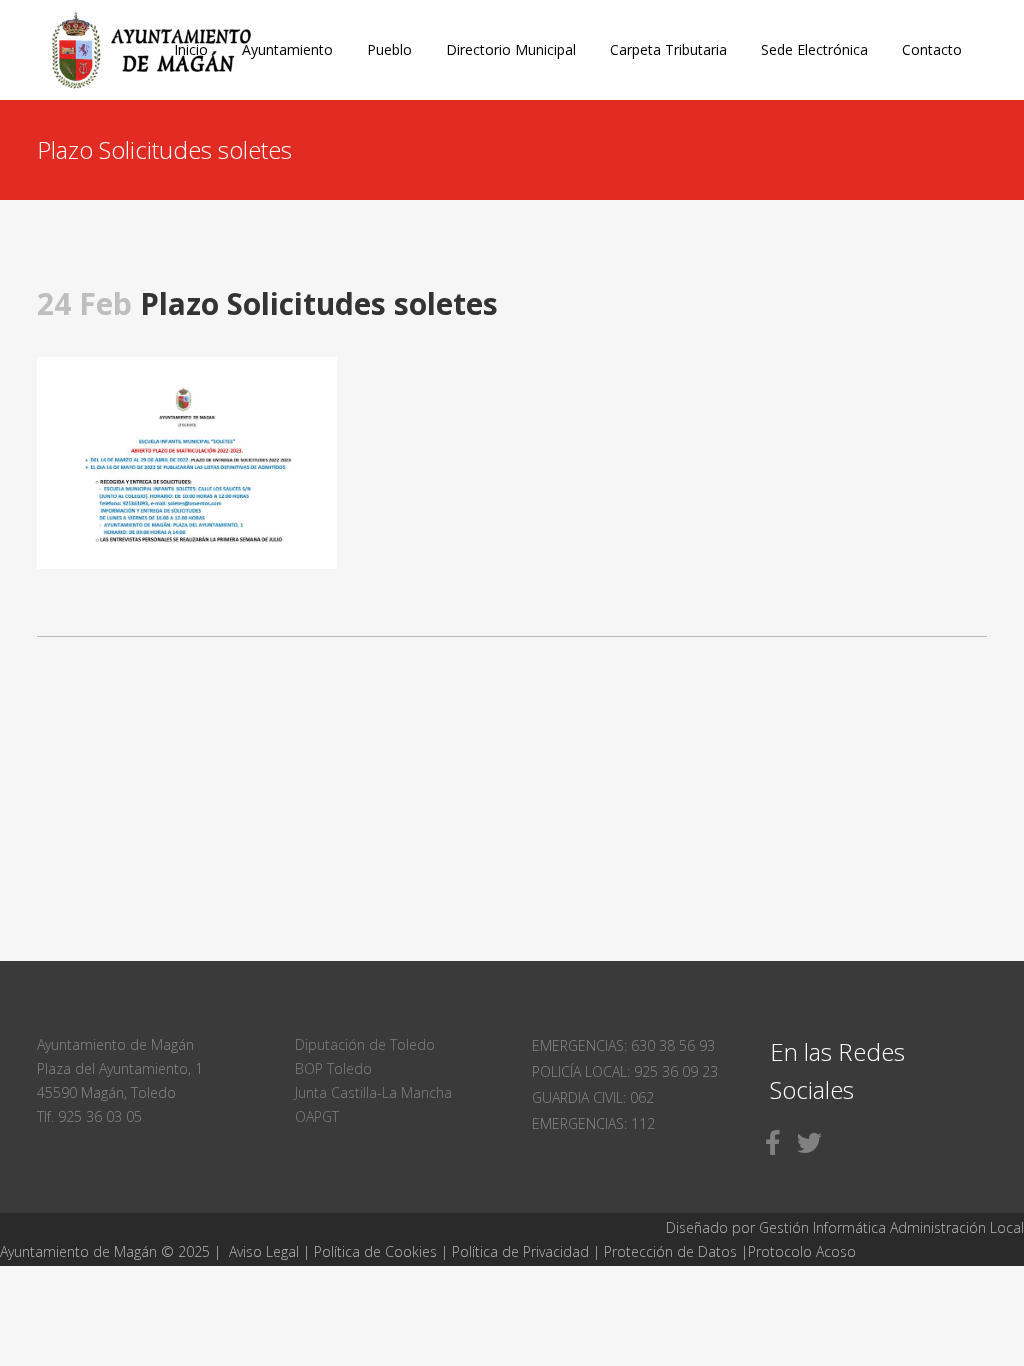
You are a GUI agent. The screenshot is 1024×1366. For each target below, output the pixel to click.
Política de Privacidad (522, 1251)
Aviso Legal (264, 1251)
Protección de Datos (670, 1251)
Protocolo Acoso (802, 1251)
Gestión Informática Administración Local (891, 1227)
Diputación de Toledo (365, 1044)
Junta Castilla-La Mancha (373, 1092)
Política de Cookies (375, 1251)
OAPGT (317, 1116)
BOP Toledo (333, 1068)
